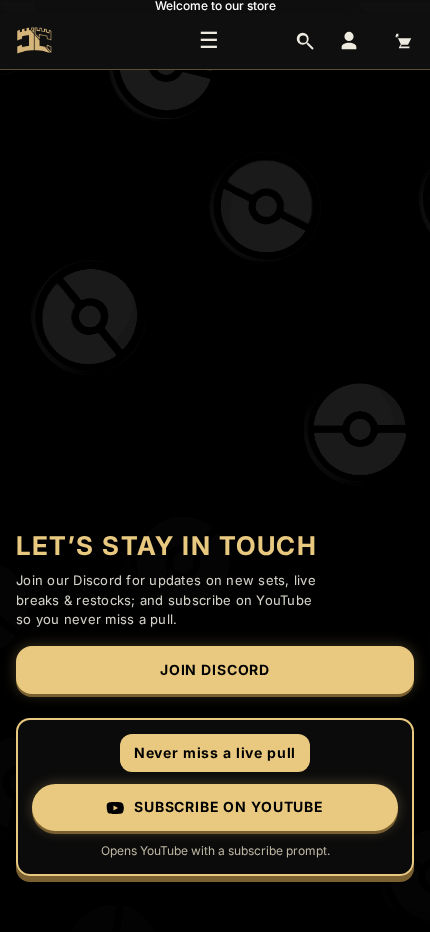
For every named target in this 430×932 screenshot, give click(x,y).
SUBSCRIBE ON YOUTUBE (229, 806)
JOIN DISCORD (215, 669)
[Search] (305, 41)
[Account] (349, 41)
